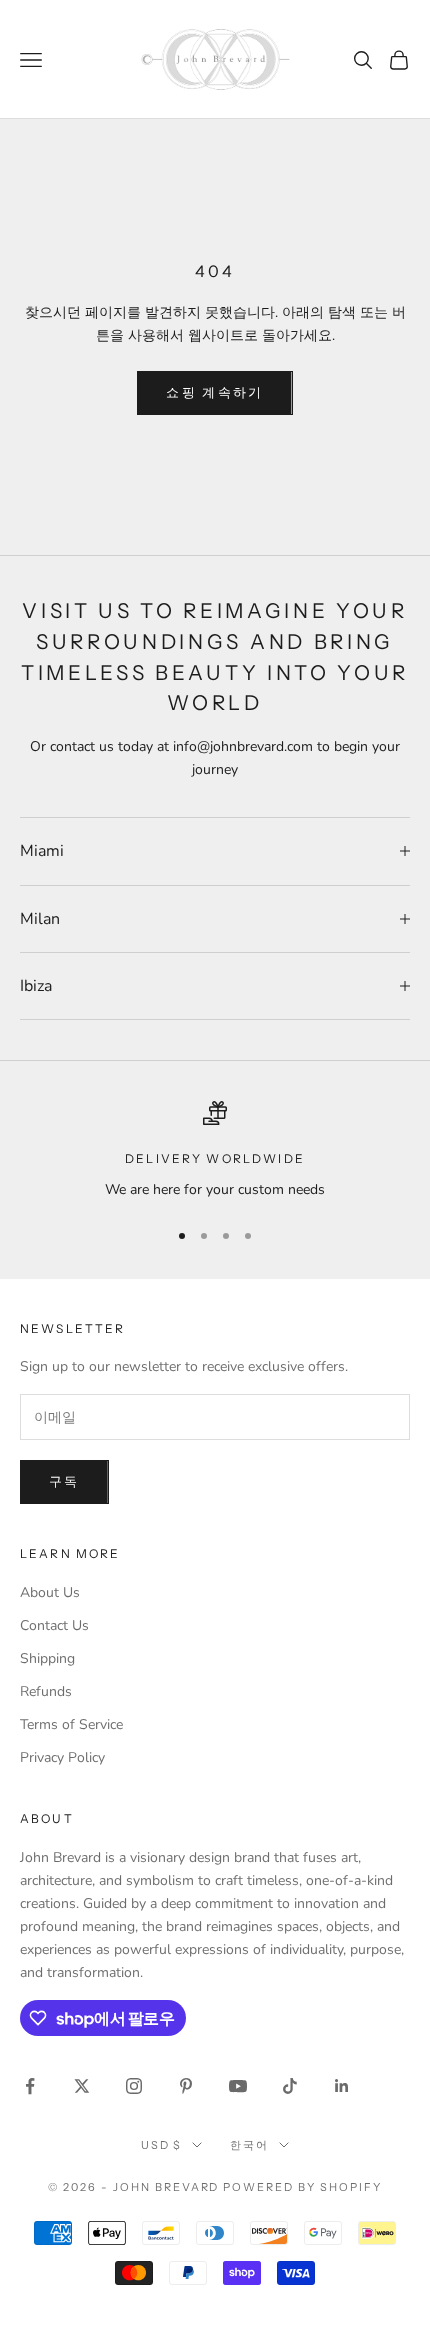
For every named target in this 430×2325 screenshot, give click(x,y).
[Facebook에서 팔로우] (30, 2086)
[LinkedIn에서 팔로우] (342, 2086)
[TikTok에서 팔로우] (290, 2086)
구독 (64, 1482)
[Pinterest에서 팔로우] (186, 2086)
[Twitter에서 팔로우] (82, 2086)
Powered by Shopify (302, 2187)
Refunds (46, 1691)
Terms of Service (71, 1724)
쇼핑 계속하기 (214, 393)
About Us (50, 1592)
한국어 (249, 2145)
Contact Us (54, 1625)
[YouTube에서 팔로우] (238, 2086)
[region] (215, 1150)
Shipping (47, 1658)
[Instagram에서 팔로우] (134, 2086)
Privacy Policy (62, 1757)
